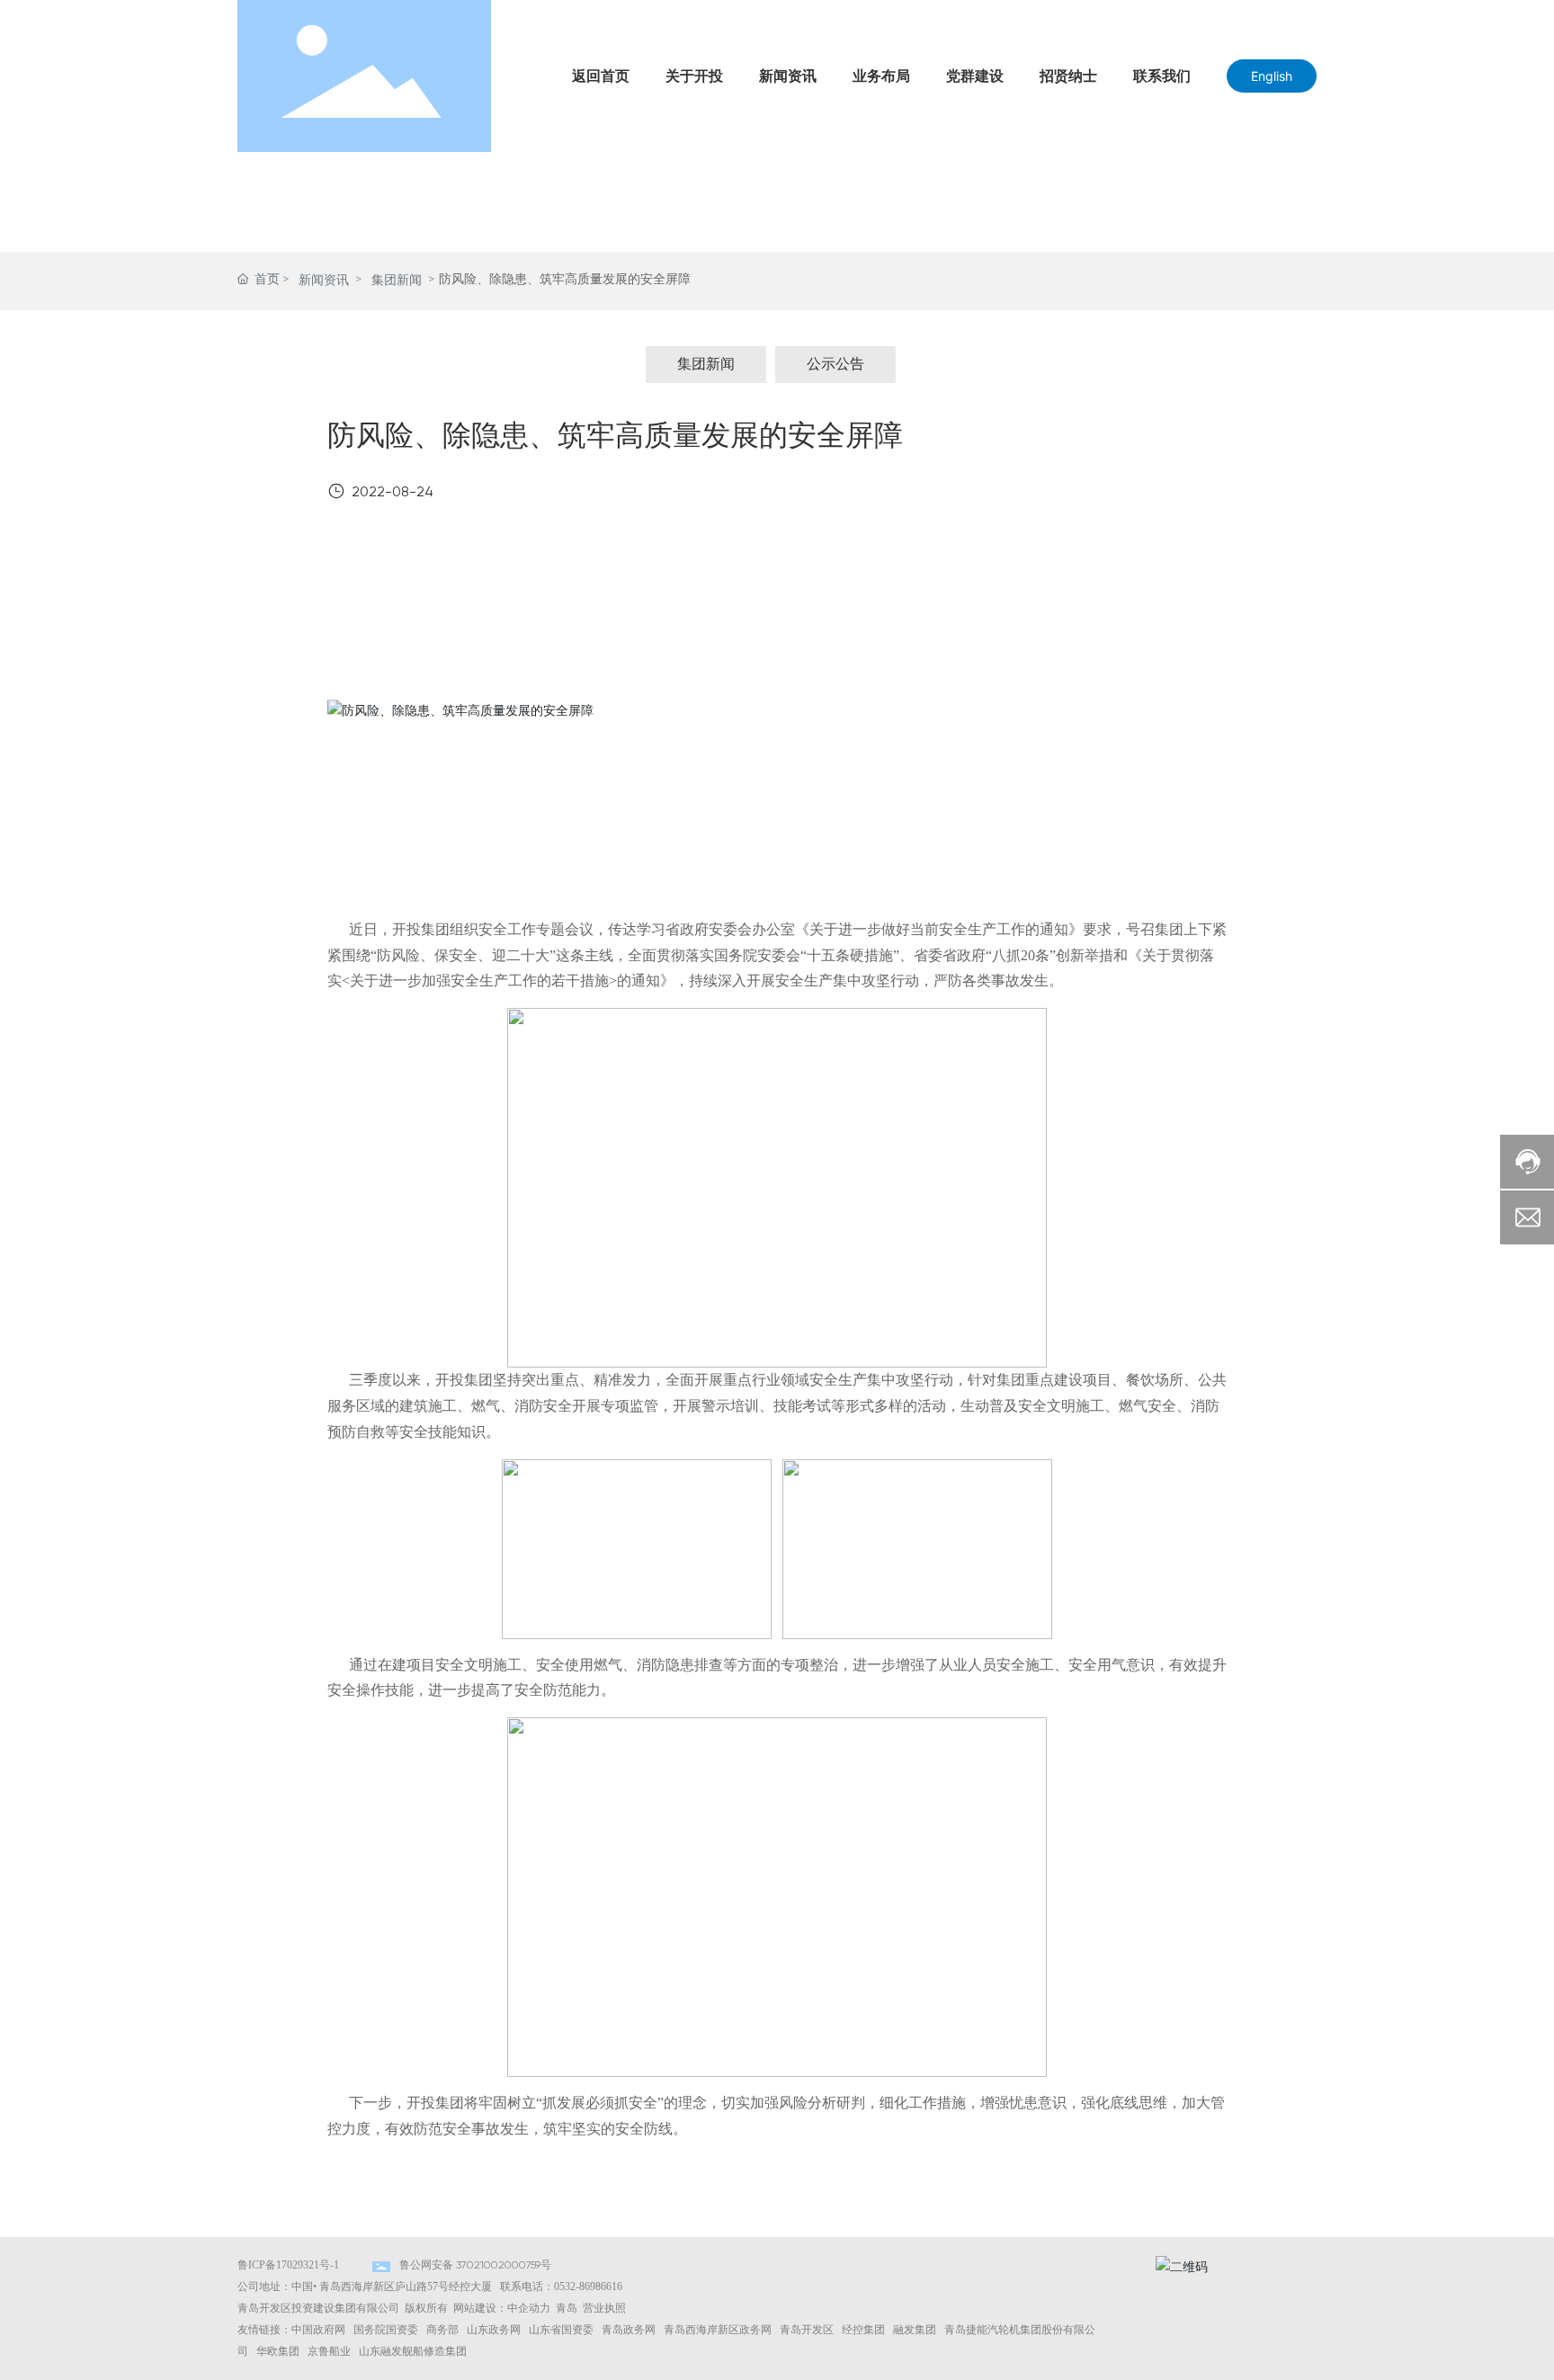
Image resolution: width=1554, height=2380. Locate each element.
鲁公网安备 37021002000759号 (475, 2266)
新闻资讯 (324, 281)
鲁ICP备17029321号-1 (288, 2265)
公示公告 (835, 365)
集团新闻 (397, 281)
